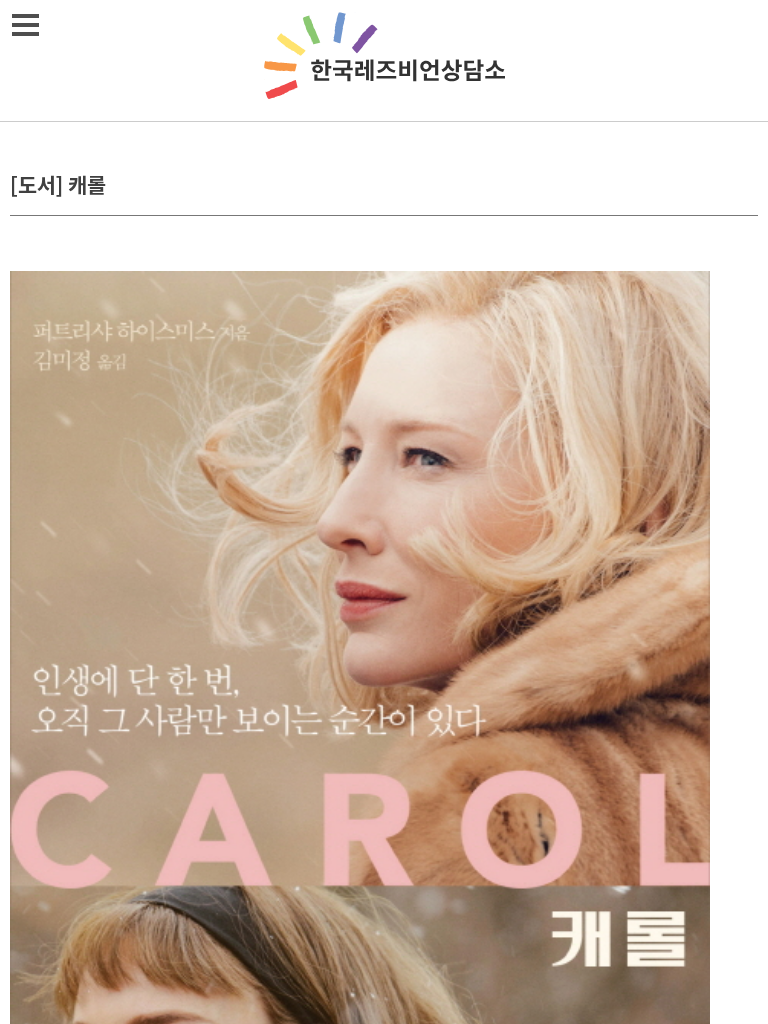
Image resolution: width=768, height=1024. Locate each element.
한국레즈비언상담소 (384, 60)
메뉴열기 (25, 25)
